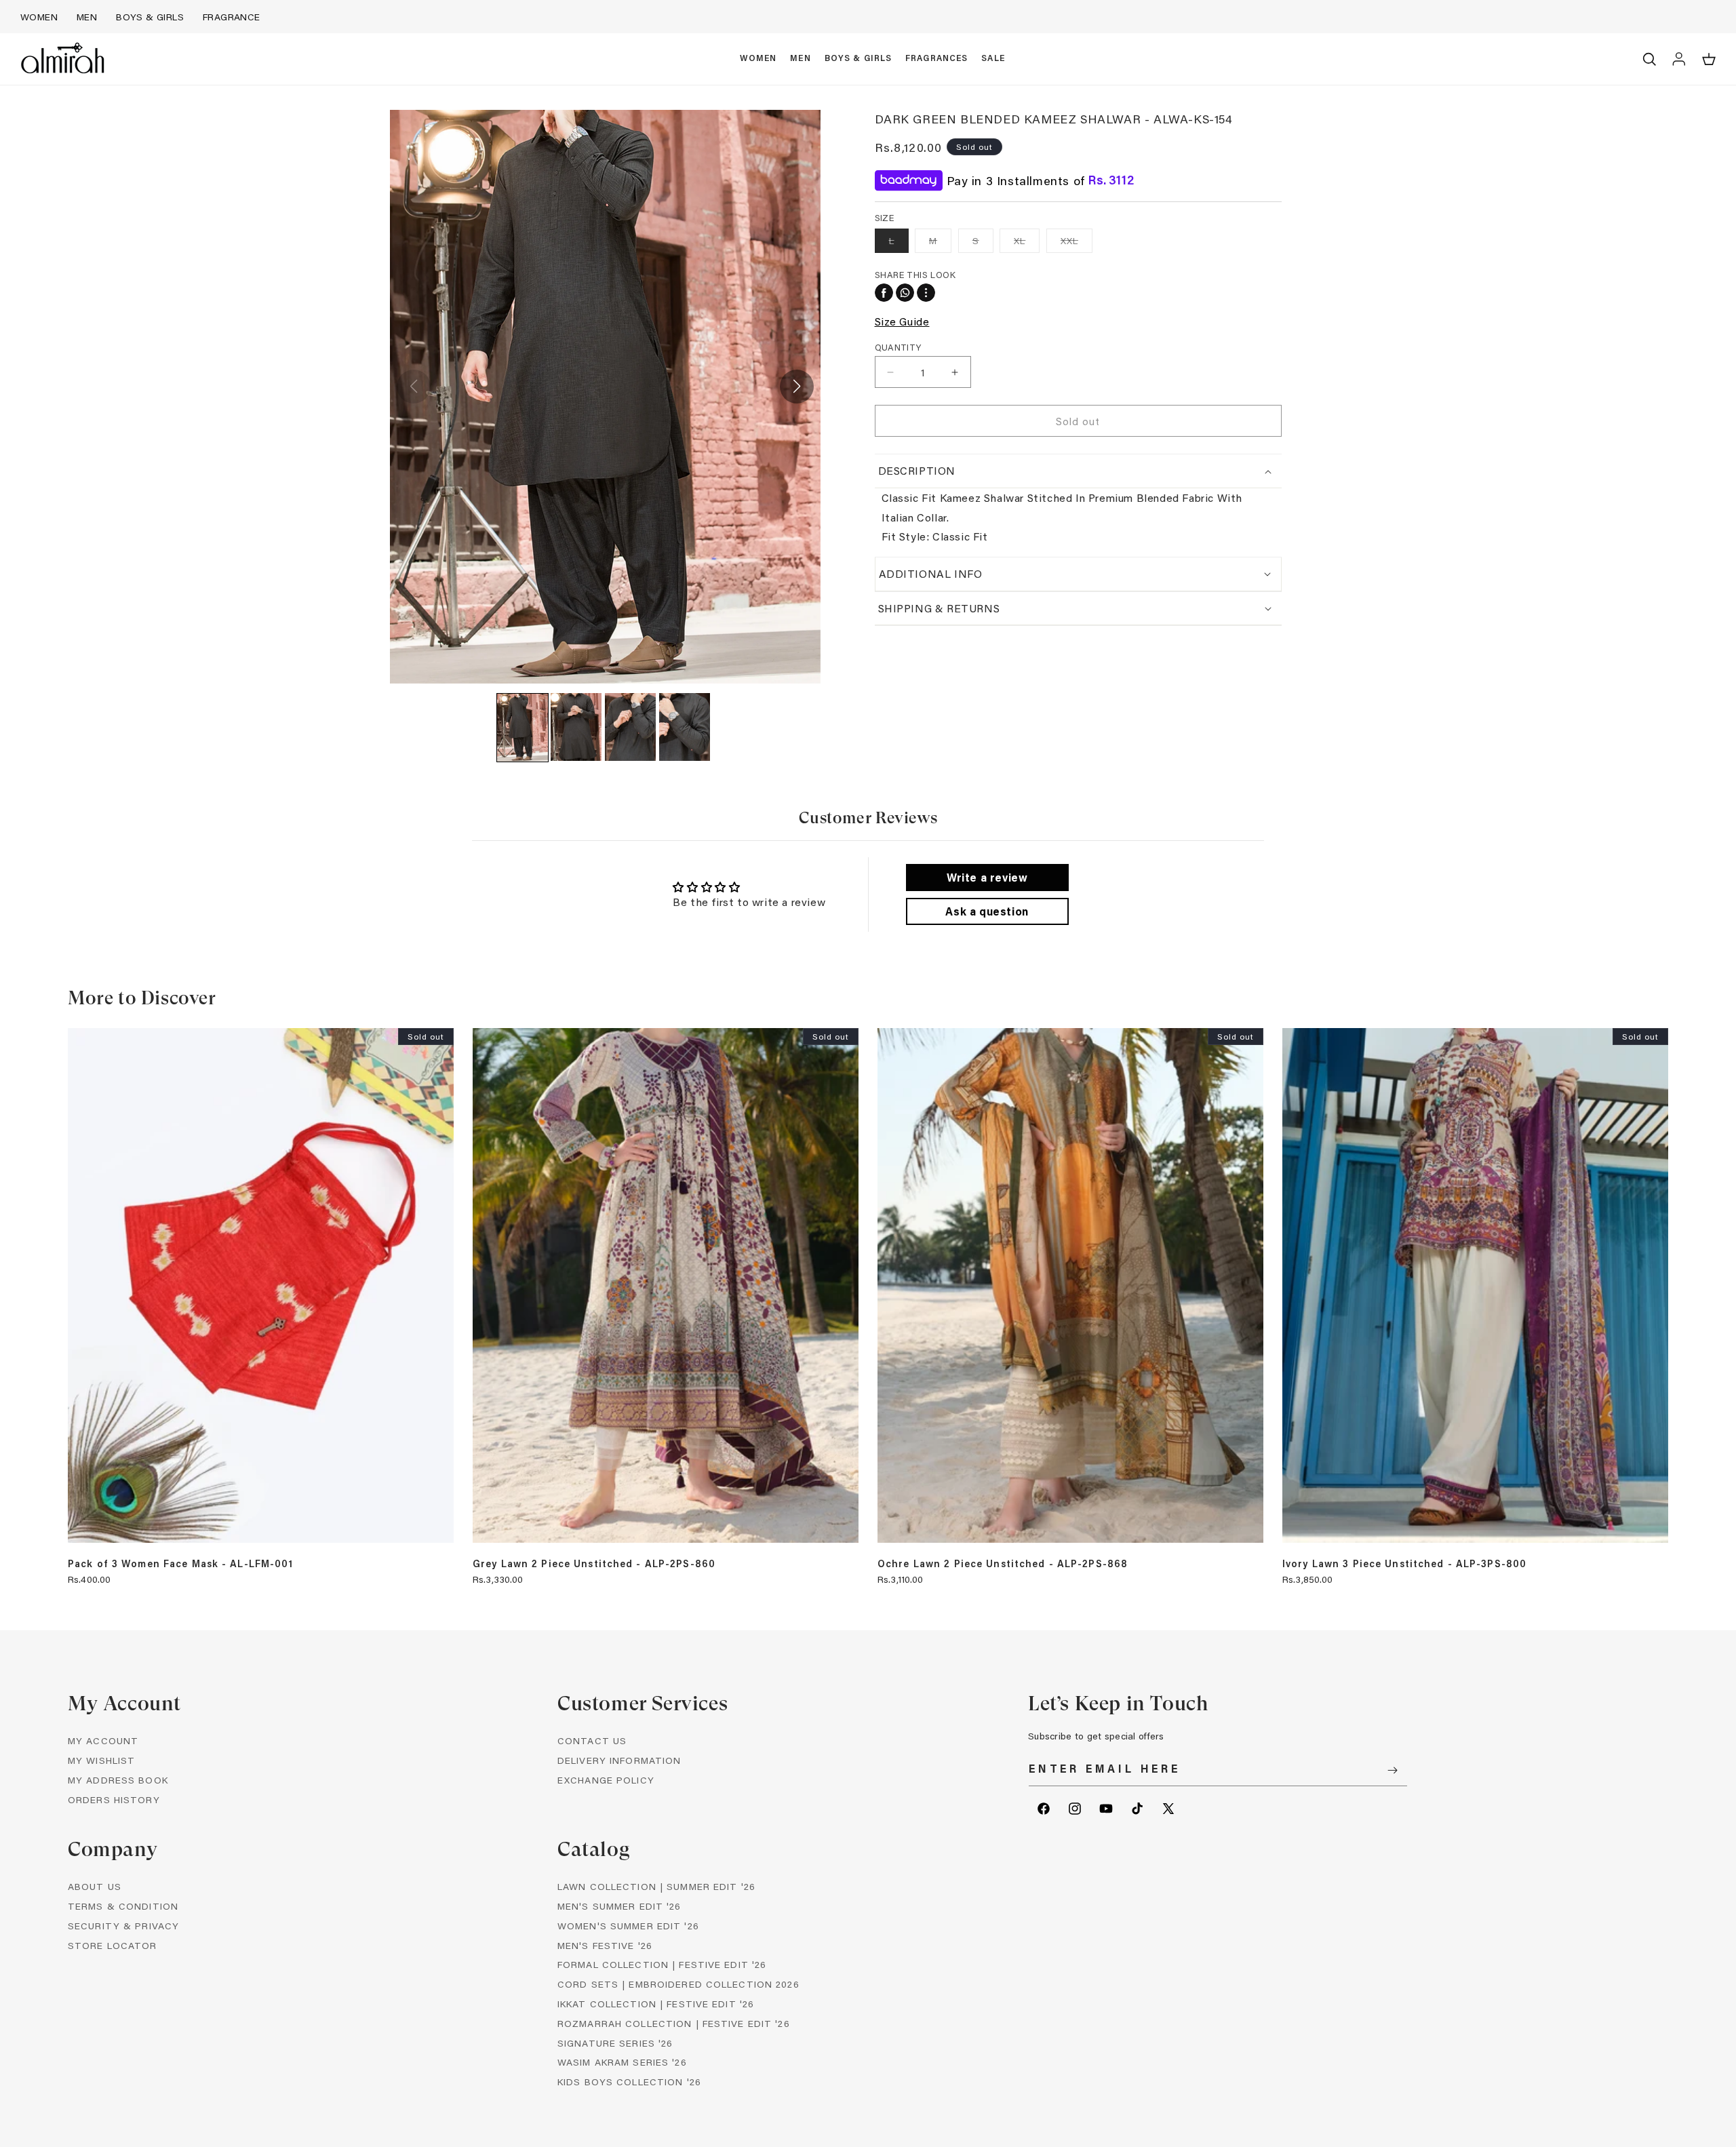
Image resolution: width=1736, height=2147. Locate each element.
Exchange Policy (606, 1780)
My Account (103, 1740)
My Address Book (118, 1780)
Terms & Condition (123, 1906)
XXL (1077, 243)
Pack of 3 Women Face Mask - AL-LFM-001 (181, 1564)
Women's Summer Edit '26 (628, 1926)
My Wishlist (101, 1760)
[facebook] (884, 293)
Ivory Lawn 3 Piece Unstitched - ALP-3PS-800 (1404, 1564)
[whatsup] (905, 293)
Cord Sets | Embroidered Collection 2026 (678, 1984)
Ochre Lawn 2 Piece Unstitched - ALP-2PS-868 (1003, 1564)
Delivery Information (619, 1760)
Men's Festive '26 (605, 1945)
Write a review (987, 877)
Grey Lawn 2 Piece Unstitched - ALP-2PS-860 (594, 1564)
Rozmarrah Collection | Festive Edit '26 (674, 2023)
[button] (758, 59)
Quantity (898, 347)
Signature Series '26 (615, 2043)
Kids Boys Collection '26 (629, 2082)
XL (1027, 243)
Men (87, 17)
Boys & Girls (150, 17)
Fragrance (232, 17)
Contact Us (592, 1740)
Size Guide (902, 321)
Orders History (114, 1799)
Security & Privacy (123, 1926)
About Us (95, 1886)
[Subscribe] (1392, 1770)
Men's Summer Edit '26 (619, 1906)
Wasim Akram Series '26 (622, 2062)
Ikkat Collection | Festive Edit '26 (656, 2004)
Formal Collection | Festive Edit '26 (662, 1964)
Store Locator (113, 1945)
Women (39, 17)
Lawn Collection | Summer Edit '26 (656, 1886)
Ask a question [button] (987, 911)
